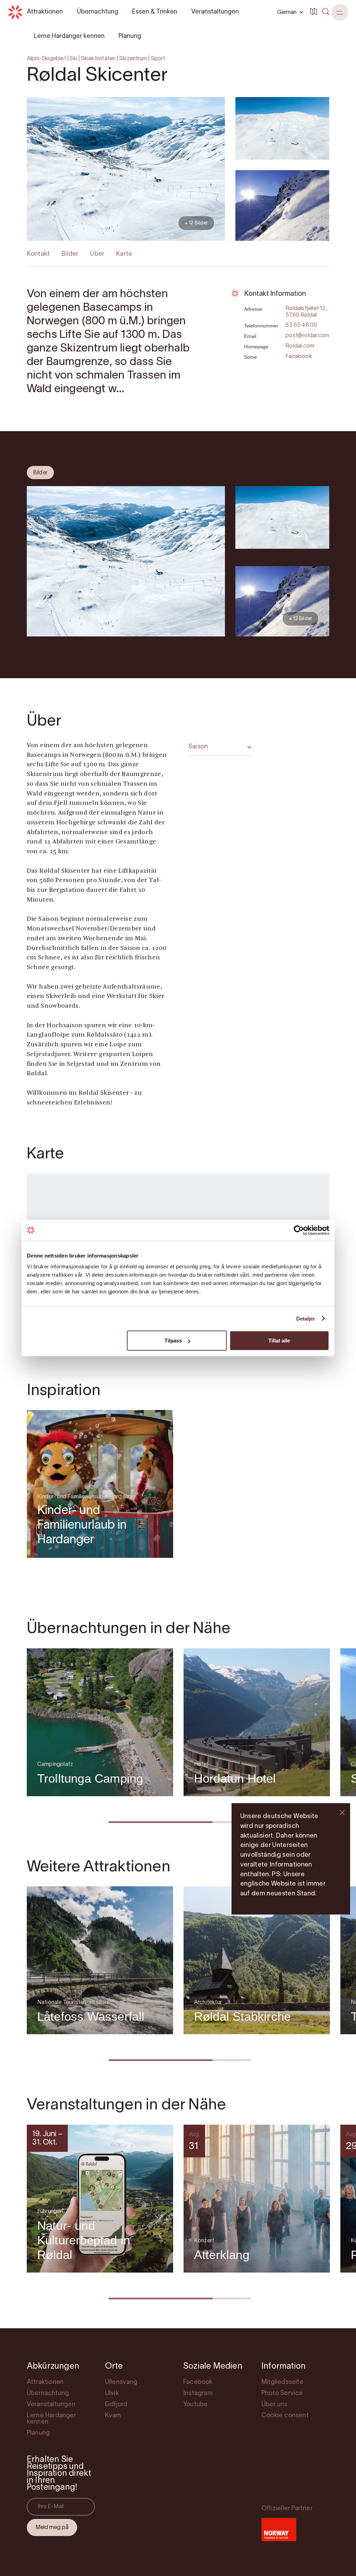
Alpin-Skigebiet (46, 59)
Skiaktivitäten (98, 59)
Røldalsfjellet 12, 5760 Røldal (306, 312)
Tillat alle (279, 1341)
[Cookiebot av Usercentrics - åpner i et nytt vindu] (299, 1230)
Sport (158, 59)
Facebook (299, 357)
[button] (340, 13)
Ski (73, 59)
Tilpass (173, 1341)
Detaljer (306, 1318)
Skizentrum (133, 59)
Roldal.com (300, 346)
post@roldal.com (307, 336)
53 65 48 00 (301, 325)
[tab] (40, 473)
